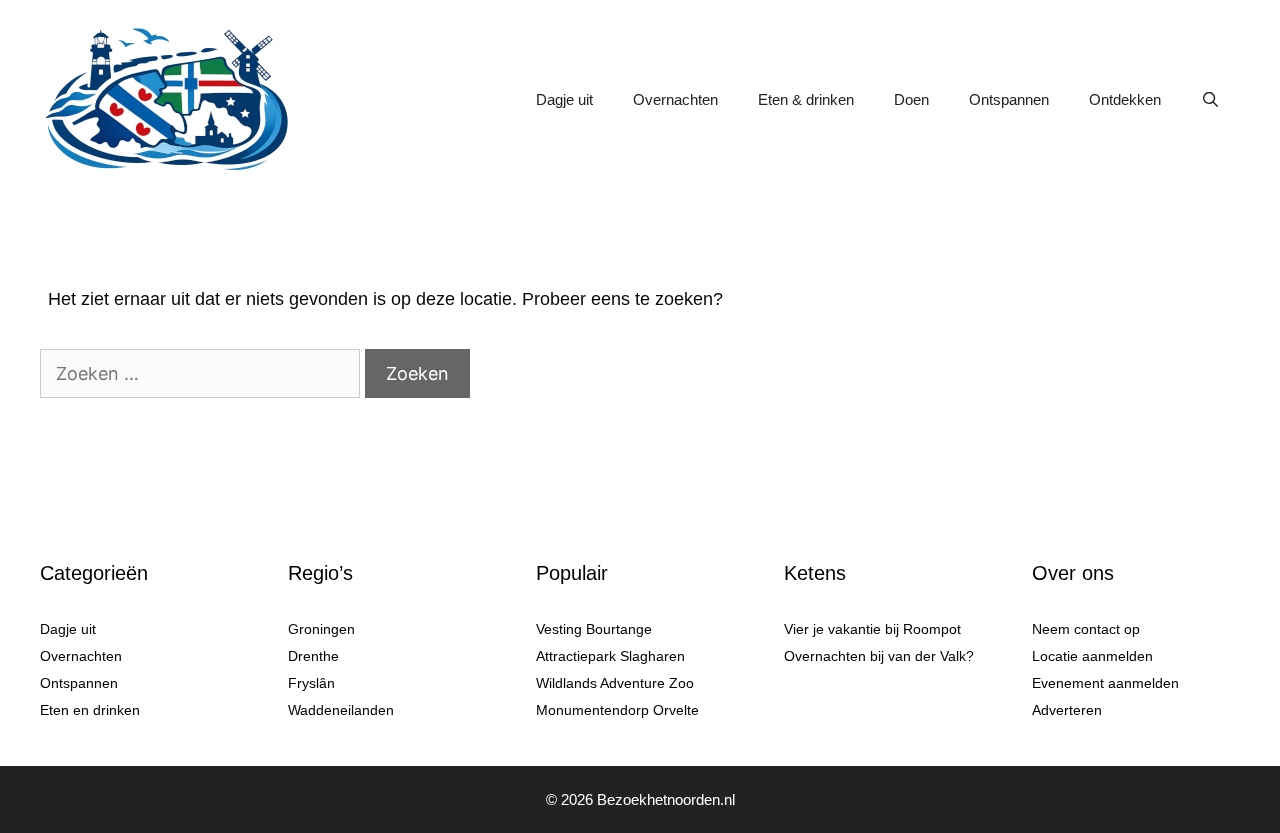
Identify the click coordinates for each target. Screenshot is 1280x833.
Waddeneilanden (341, 710)
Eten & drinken (806, 99)
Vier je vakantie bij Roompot (872, 629)
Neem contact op (1086, 629)
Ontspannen (1009, 99)
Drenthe (313, 656)
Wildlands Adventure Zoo (615, 683)
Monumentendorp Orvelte (617, 710)
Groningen (321, 629)
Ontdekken (1125, 99)
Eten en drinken (90, 710)
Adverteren (1067, 710)
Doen (911, 99)
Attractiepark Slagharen (610, 656)
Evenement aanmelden (1105, 683)
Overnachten (675, 99)
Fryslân (311, 683)
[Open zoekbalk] (1210, 100)
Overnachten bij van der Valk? (879, 656)
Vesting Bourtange (594, 629)
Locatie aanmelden (1092, 656)
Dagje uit (564, 99)
